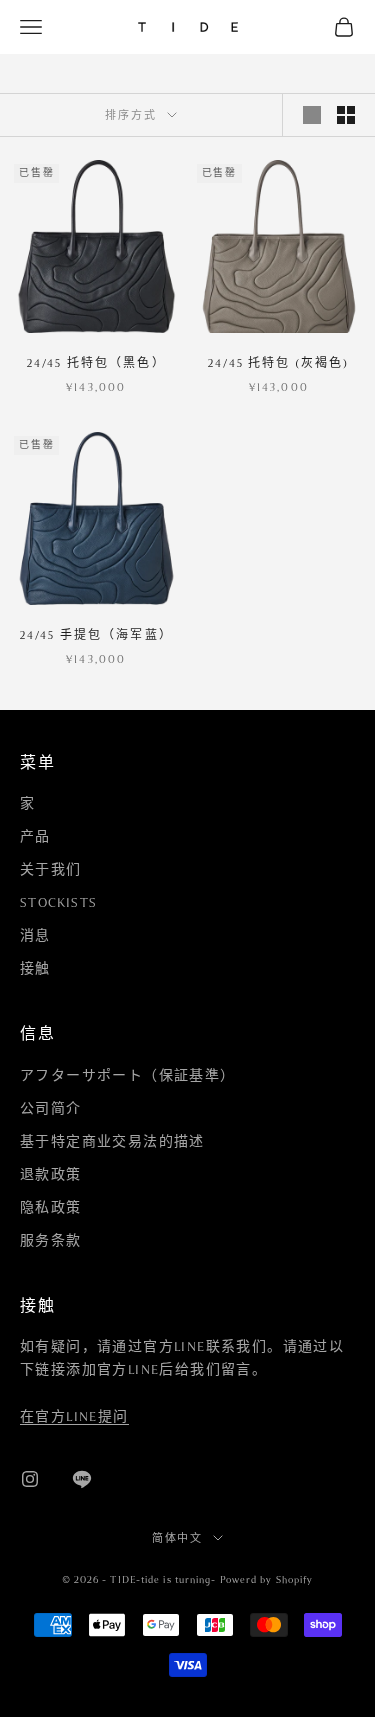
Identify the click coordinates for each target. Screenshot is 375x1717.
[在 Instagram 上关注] (30, 1479)
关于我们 (51, 870)
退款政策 (51, 1175)
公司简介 (51, 1109)
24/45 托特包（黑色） (96, 363)
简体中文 (178, 1538)
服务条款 (51, 1241)
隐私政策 (51, 1208)
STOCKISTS (59, 903)
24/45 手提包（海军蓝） (96, 635)
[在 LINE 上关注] (82, 1479)
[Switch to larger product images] (312, 115)
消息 (35, 936)
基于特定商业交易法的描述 (112, 1142)
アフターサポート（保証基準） (128, 1076)
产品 (35, 837)
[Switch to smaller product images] (346, 115)
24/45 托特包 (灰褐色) (278, 363)
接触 (35, 969)
